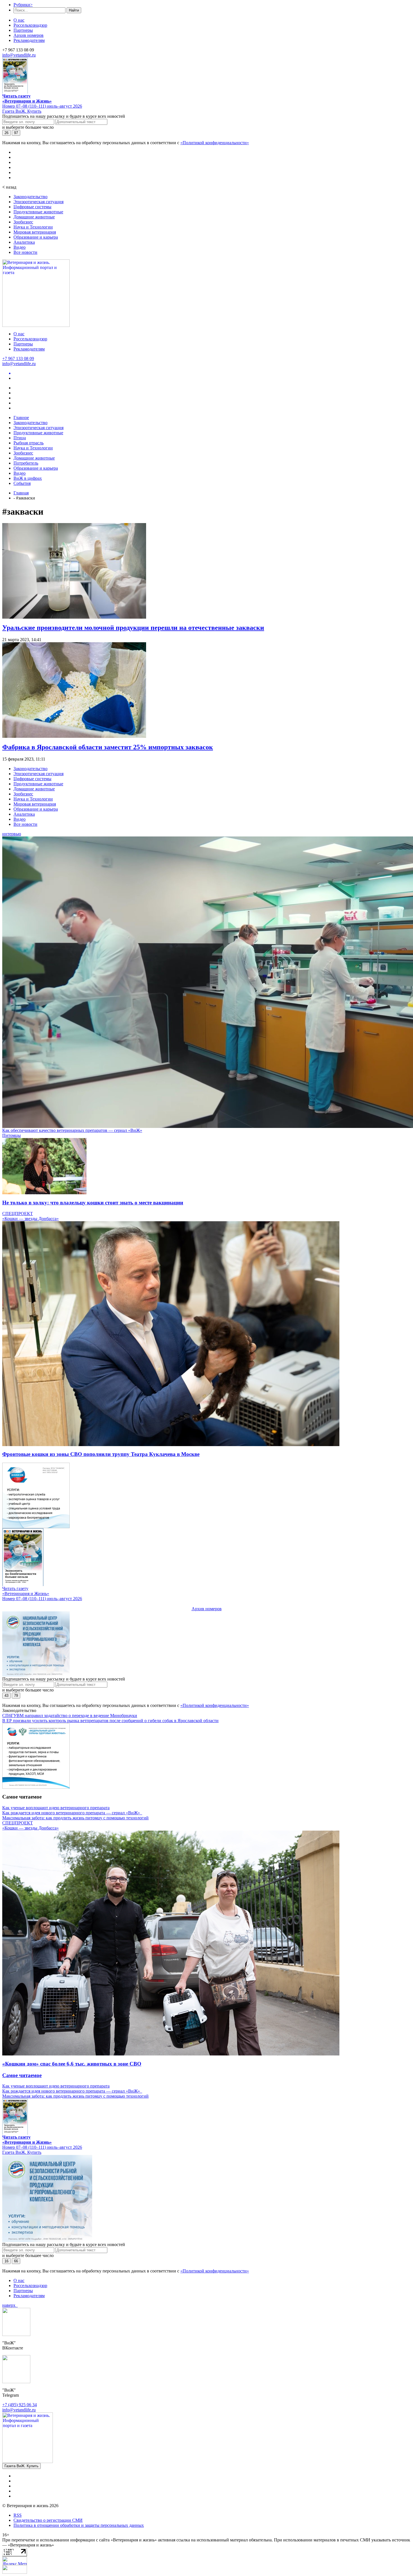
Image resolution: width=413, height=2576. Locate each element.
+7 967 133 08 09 (18, 359)
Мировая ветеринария (35, 232)
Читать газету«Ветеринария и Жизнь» (27, 99)
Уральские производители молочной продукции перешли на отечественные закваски (133, 628)
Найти (74, 10)
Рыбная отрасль (29, 443)
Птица (20, 438)
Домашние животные (34, 217)
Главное (21, 418)
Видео (20, 247)
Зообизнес (23, 222)
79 (16, 1696)
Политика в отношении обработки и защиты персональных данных (79, 2525)
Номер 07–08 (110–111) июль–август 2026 (42, 106)
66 (16, 2261)
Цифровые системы (32, 207)
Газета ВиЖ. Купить (22, 111)
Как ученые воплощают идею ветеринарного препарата (56, 1808)
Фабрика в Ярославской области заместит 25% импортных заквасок (108, 747)
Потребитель (26, 463)
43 (6, 1696)
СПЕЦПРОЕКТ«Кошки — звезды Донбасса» (30, 1216)
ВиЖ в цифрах (28, 478)
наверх (10, 2305)
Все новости (25, 252)
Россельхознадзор (30, 25)
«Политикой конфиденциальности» (215, 143)
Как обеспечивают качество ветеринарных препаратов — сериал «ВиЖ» (72, 1130)
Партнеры (23, 30)
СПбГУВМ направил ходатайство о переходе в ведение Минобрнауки (70, 1716)
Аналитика (24, 242)
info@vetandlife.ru (19, 55)
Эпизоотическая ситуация (38, 202)
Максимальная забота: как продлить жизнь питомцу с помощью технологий (75, 1818)
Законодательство (30, 197)
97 (16, 133)
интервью (12, 834)
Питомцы (12, 1135)
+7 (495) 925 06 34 (20, 2405)
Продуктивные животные (38, 212)
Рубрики (23, 5)
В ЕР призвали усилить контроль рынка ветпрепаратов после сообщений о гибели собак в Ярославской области (110, 1721)
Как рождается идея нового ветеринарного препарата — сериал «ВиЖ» (72, 1813)
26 (6, 133)
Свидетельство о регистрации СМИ (48, 2520)
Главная (21, 493)
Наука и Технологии (33, 227)
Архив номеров (29, 35)
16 (6, 2261)
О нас (19, 20)
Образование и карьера (36, 237)
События (22, 483)
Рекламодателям (29, 40)
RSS (18, 2515)
